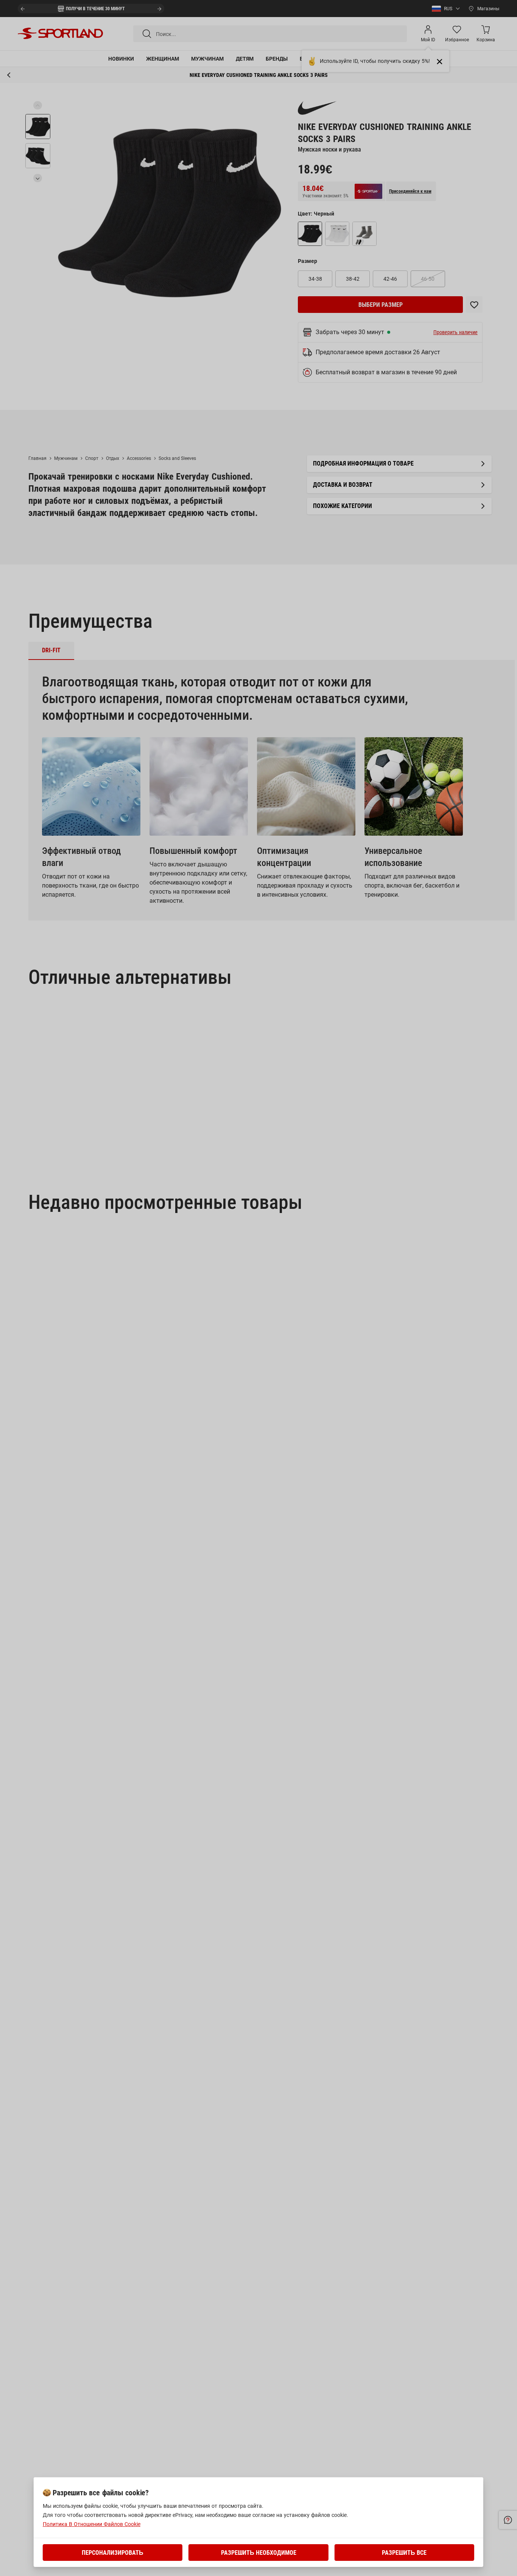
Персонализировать (113, 2553)
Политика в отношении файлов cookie (92, 2524)
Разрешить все (404, 2553)
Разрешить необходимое (259, 2553)
